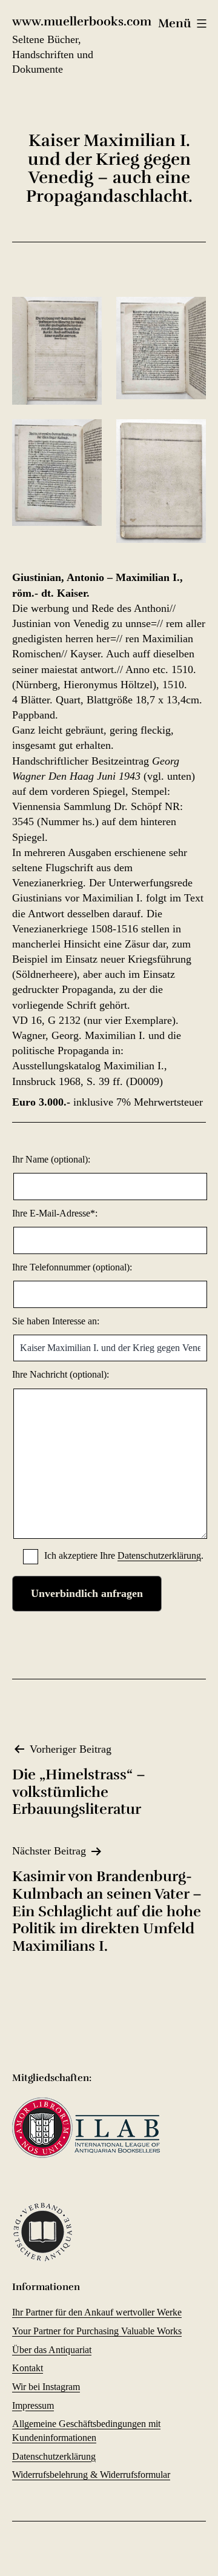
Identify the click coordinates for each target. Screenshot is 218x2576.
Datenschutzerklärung (159, 1555)
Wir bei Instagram (46, 2387)
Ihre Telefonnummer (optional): (72, 1267)
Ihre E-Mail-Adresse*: (55, 1213)
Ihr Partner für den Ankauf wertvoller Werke (97, 2312)
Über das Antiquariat (52, 2350)
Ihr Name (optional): (51, 1159)
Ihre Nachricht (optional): (61, 1374)
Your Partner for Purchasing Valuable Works (97, 2331)
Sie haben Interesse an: (56, 1321)
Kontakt (28, 2368)
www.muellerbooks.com (82, 22)
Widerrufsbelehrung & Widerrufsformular (91, 2475)
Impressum (33, 2405)
